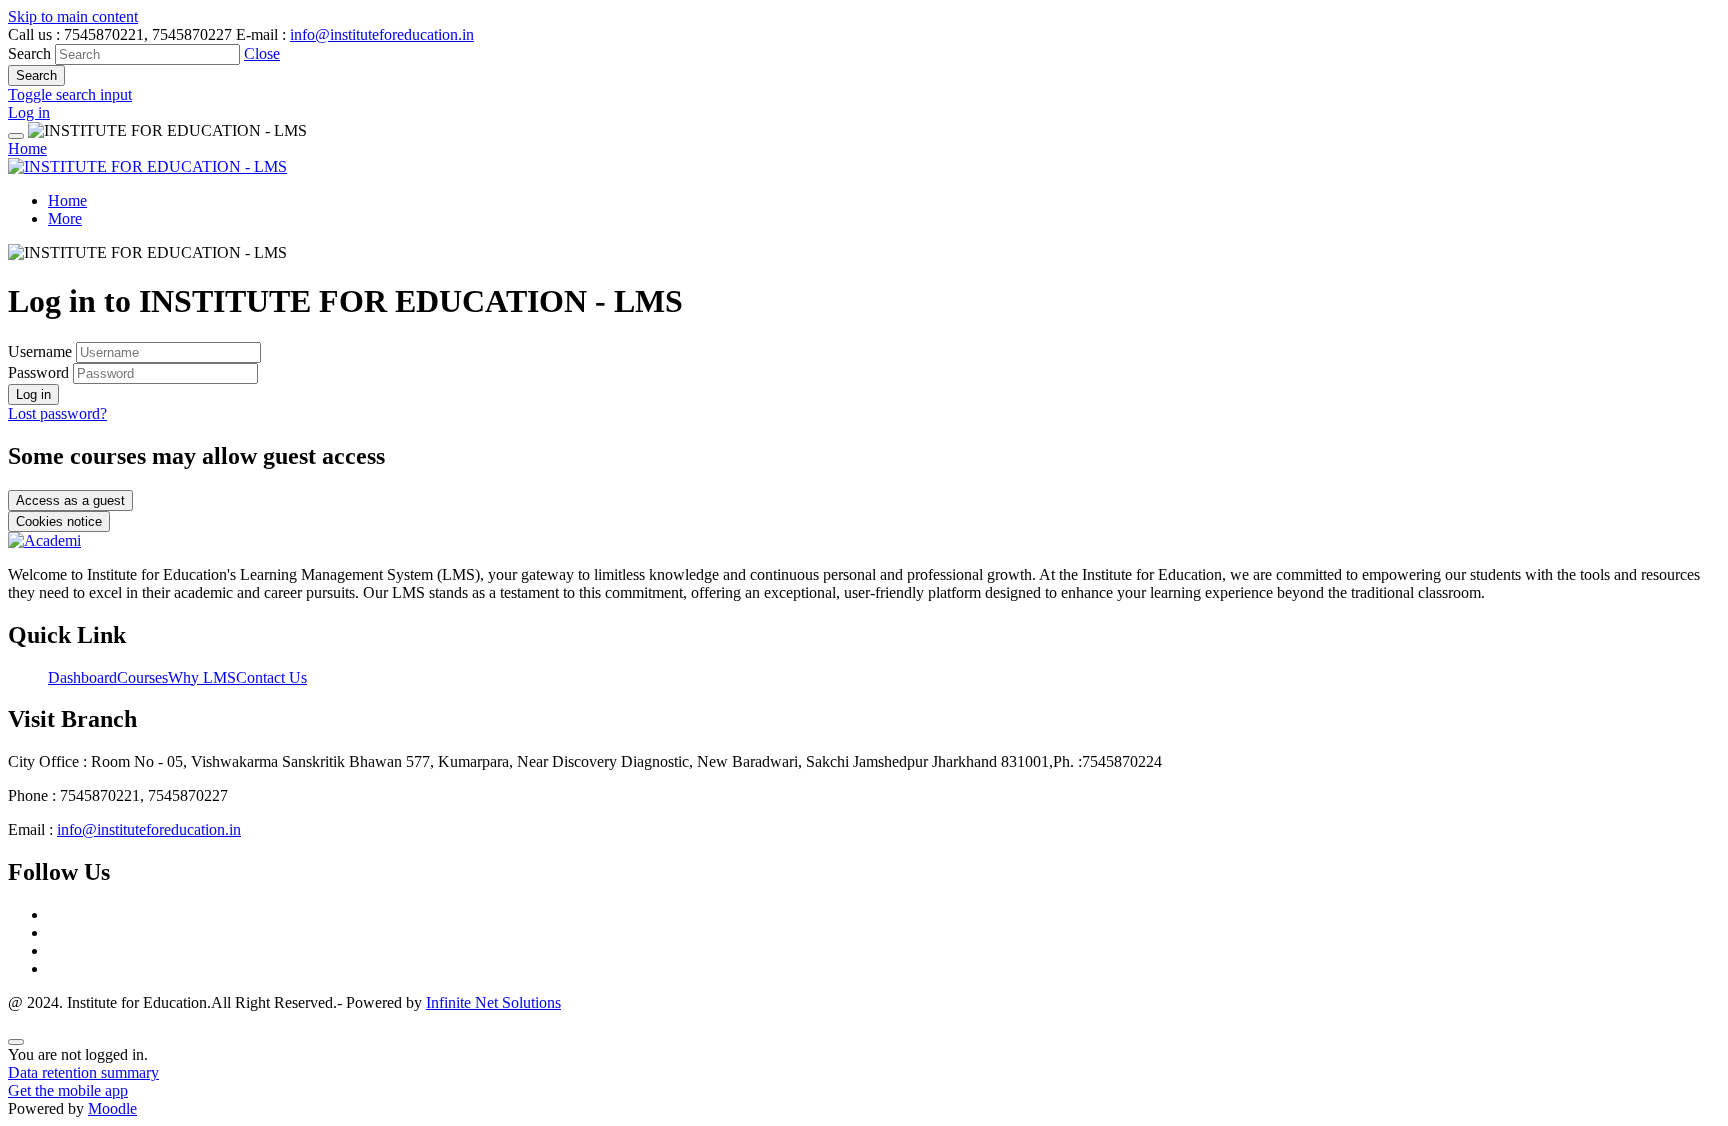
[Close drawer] (16, 136)
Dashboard (82, 677)
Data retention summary (83, 1072)
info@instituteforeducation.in (382, 34)
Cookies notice (59, 521)
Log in (29, 112)
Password (38, 372)
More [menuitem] (65, 218)
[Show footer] (16, 1042)
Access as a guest (70, 500)
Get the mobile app (68, 1090)
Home (27, 148)
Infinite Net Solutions (493, 1002)
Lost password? (57, 413)
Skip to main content (73, 16)
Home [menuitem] (67, 200)
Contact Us (271, 677)
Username (42, 351)
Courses (142, 677)
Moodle (112, 1108)
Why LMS (202, 677)
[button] (262, 53)
